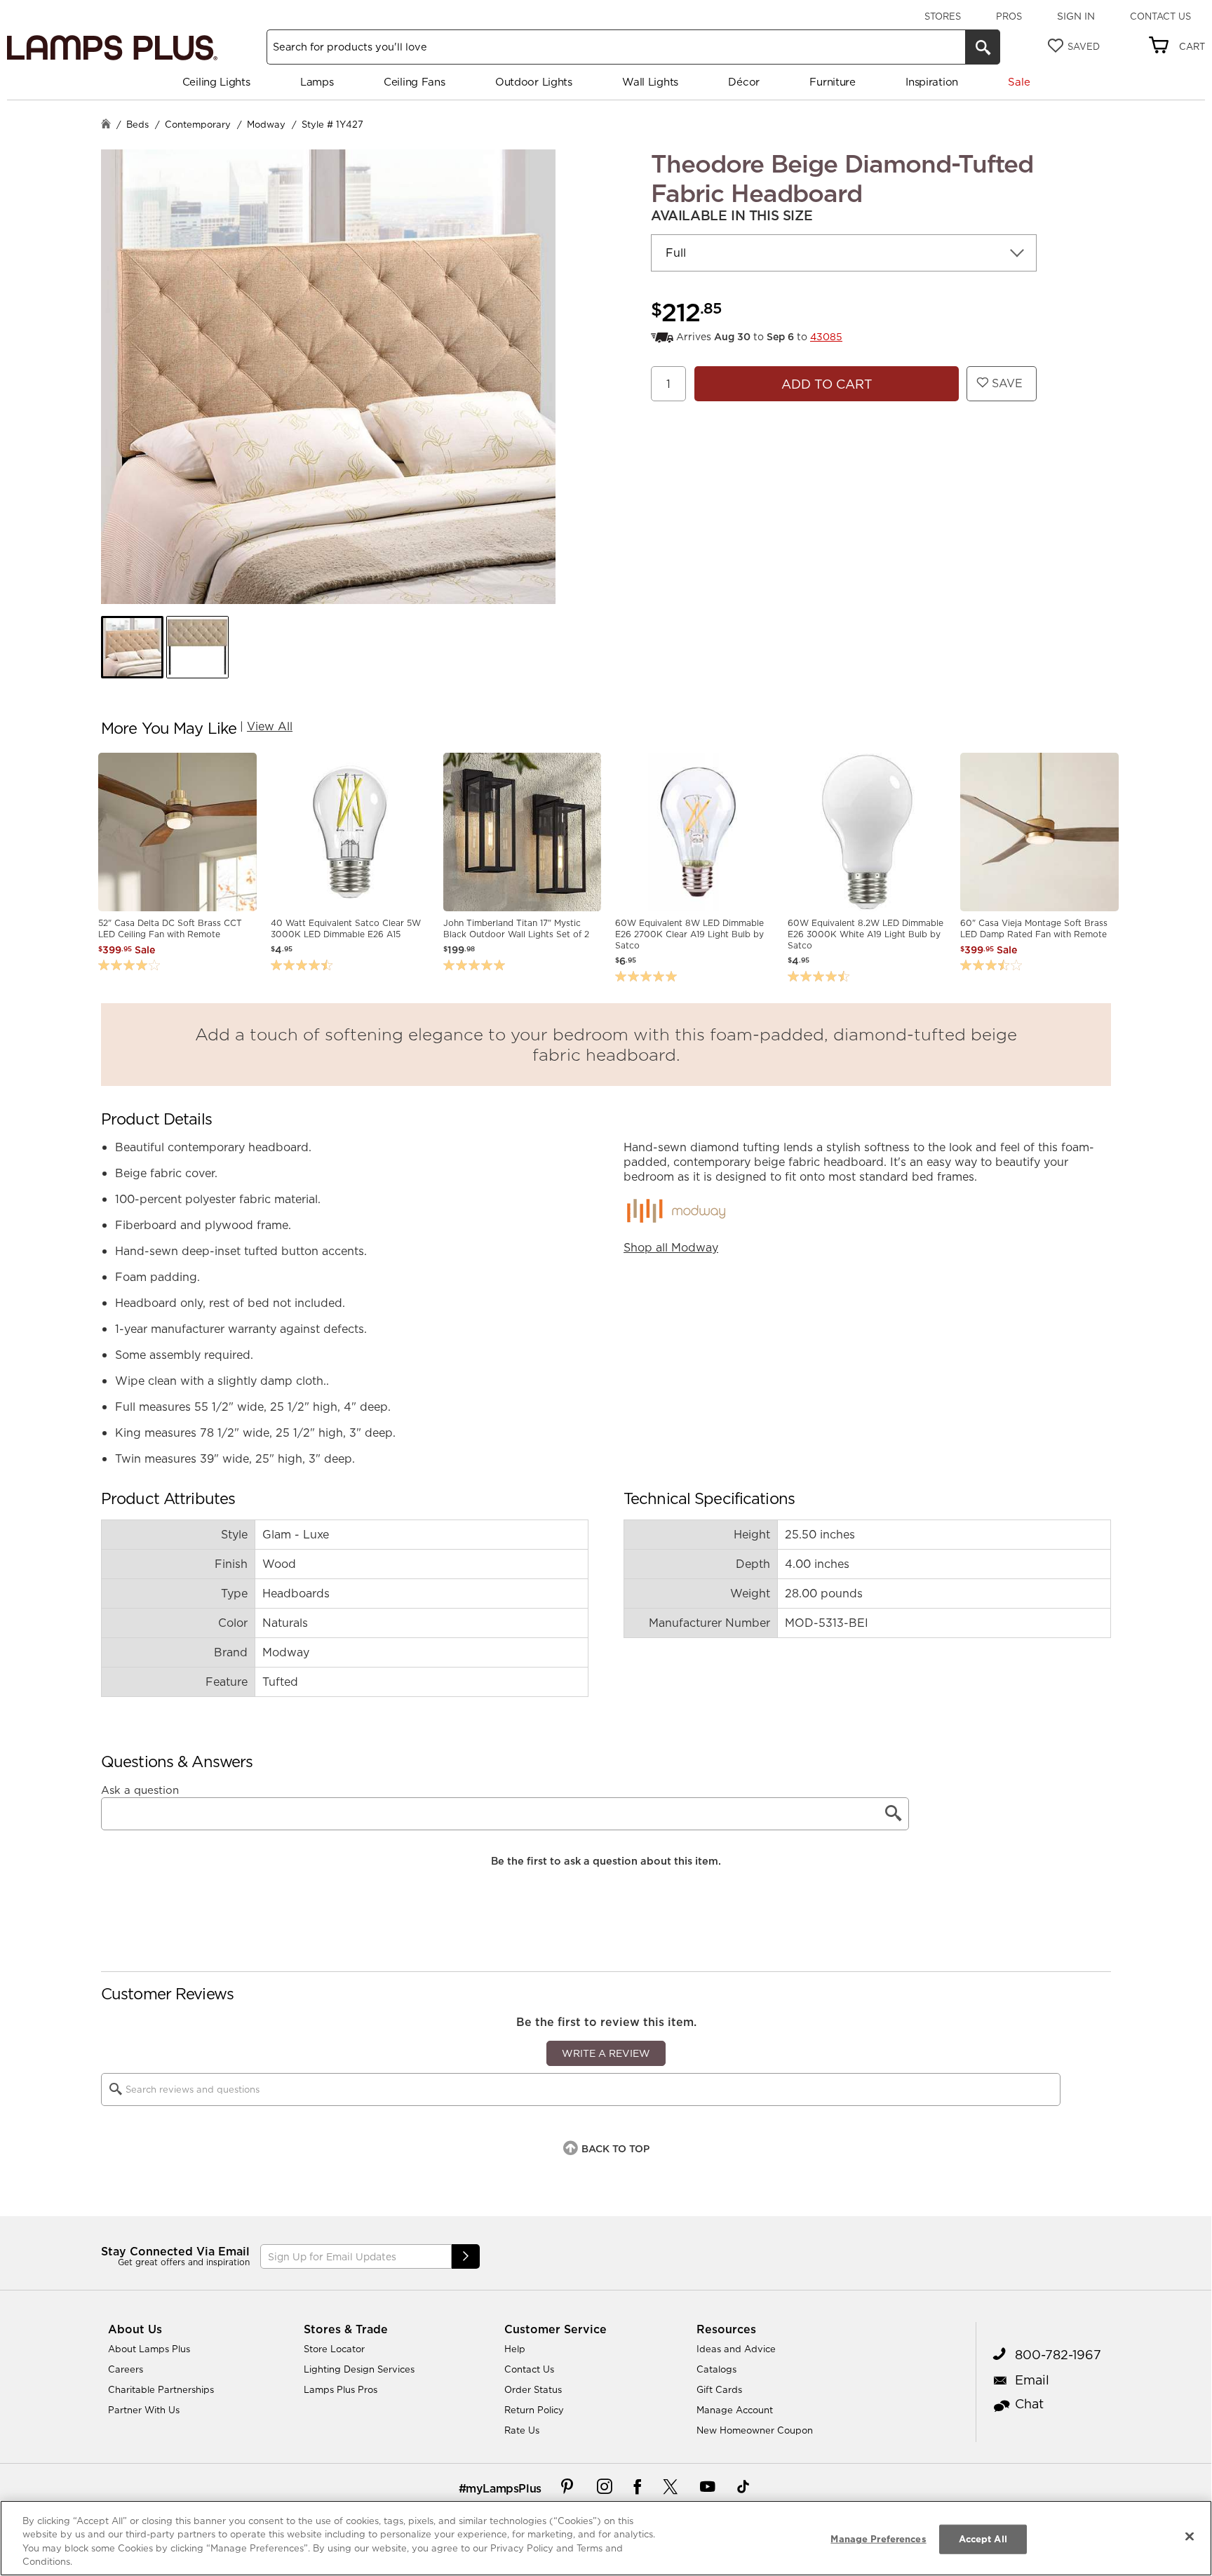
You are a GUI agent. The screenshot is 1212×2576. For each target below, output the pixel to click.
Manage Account (735, 2410)
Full (676, 253)
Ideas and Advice (736, 2349)
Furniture (832, 82)
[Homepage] (106, 125)
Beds (137, 124)
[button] (132, 647)
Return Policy (534, 2410)
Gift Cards (719, 2389)
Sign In (1076, 16)
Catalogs (716, 2369)
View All (270, 726)
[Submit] (466, 2256)
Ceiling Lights (216, 82)
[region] (606, 2538)
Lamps (317, 82)
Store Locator (334, 2349)
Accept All (983, 2539)
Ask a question (140, 1790)
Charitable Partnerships (161, 2389)
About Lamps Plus (149, 2349)
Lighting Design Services (359, 2369)
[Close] (1190, 2536)
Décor (744, 82)
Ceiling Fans (414, 82)
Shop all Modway (671, 1247)
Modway (266, 124)
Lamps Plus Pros (341, 2389)
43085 (826, 337)
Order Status (533, 2389)
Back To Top (615, 2149)
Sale (1019, 82)
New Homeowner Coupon (755, 2430)
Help (515, 2349)
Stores (943, 16)
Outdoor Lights (534, 82)
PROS (1009, 16)
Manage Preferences (878, 2539)
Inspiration (932, 82)
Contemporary (198, 124)
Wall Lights (650, 82)
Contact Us (1160, 16)
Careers (126, 2369)
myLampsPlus (504, 2488)
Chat (1029, 2404)
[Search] (983, 47)
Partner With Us (144, 2410)
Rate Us (522, 2430)
